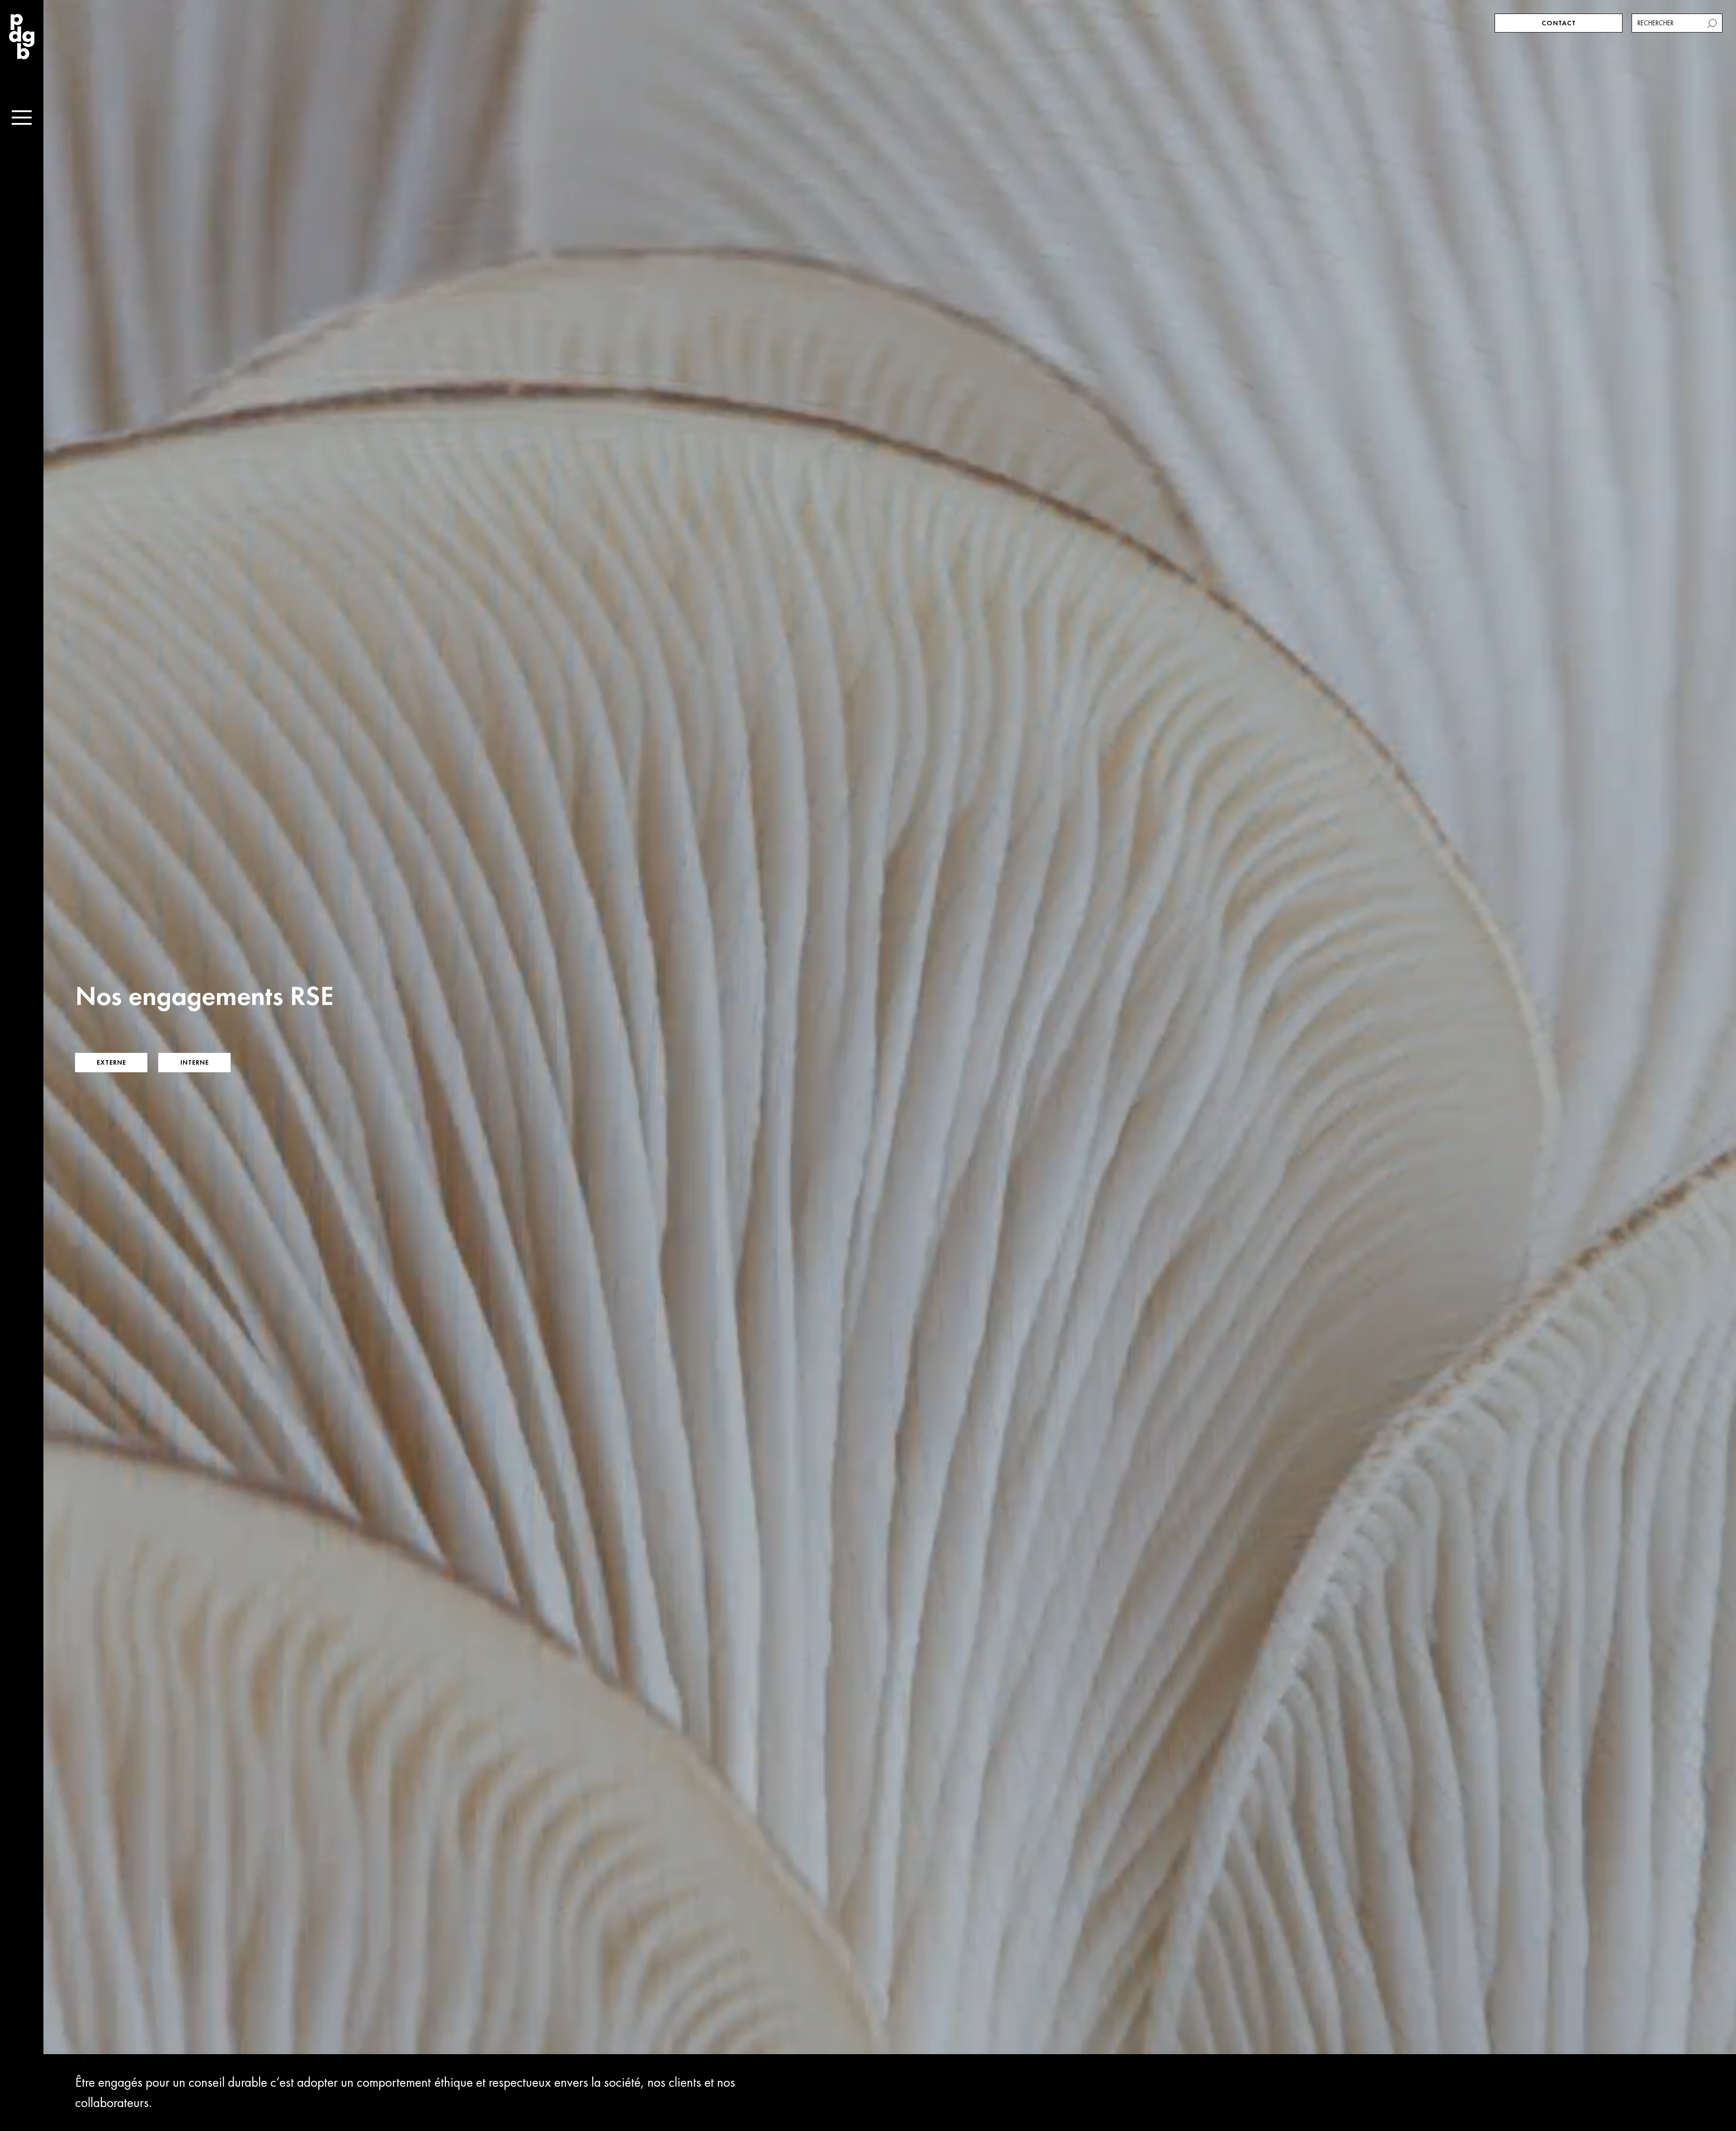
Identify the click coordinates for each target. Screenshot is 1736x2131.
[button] (1713, 23)
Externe (111, 1062)
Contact (1559, 23)
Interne (195, 1062)
